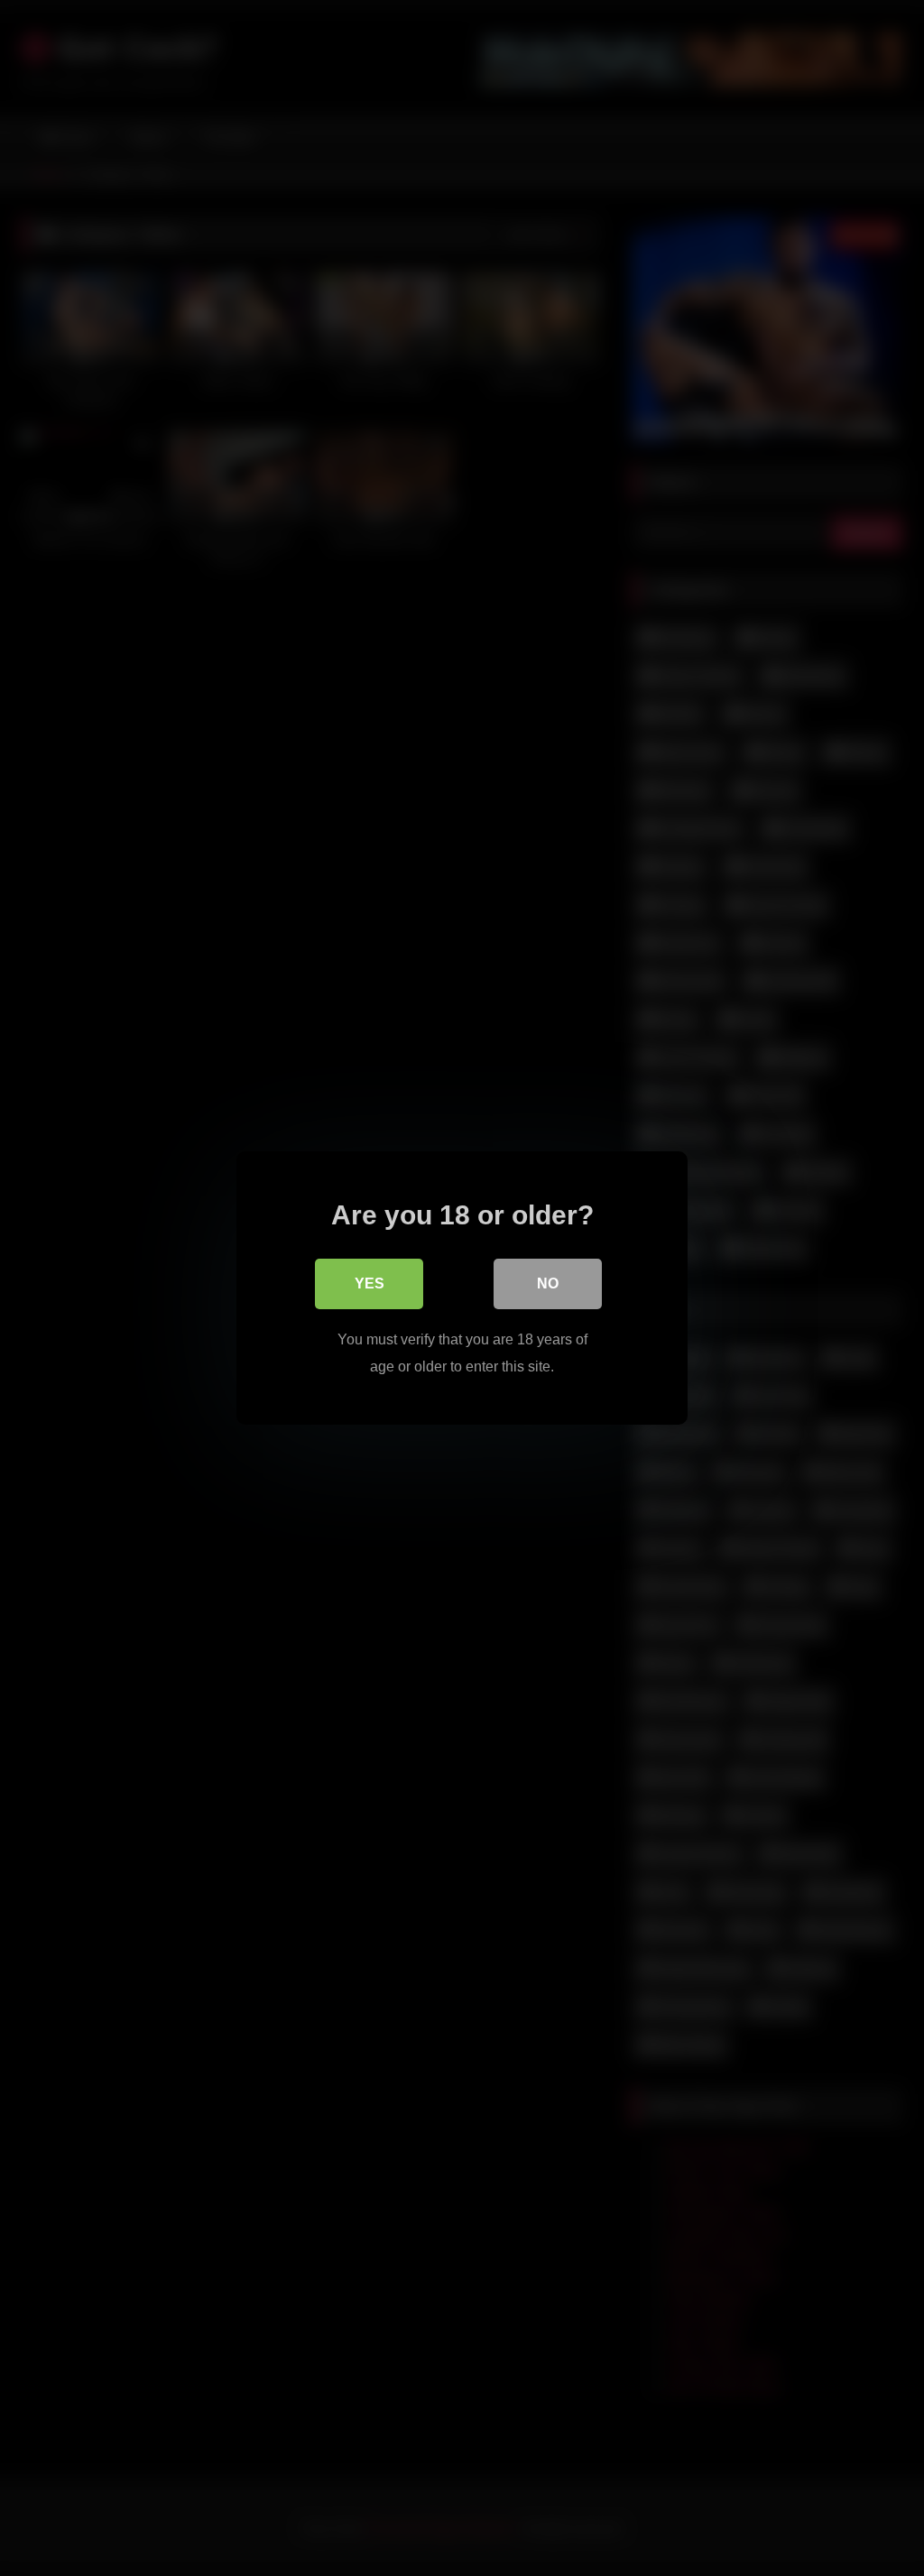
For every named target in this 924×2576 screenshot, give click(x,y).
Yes (370, 1283)
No (548, 1283)
